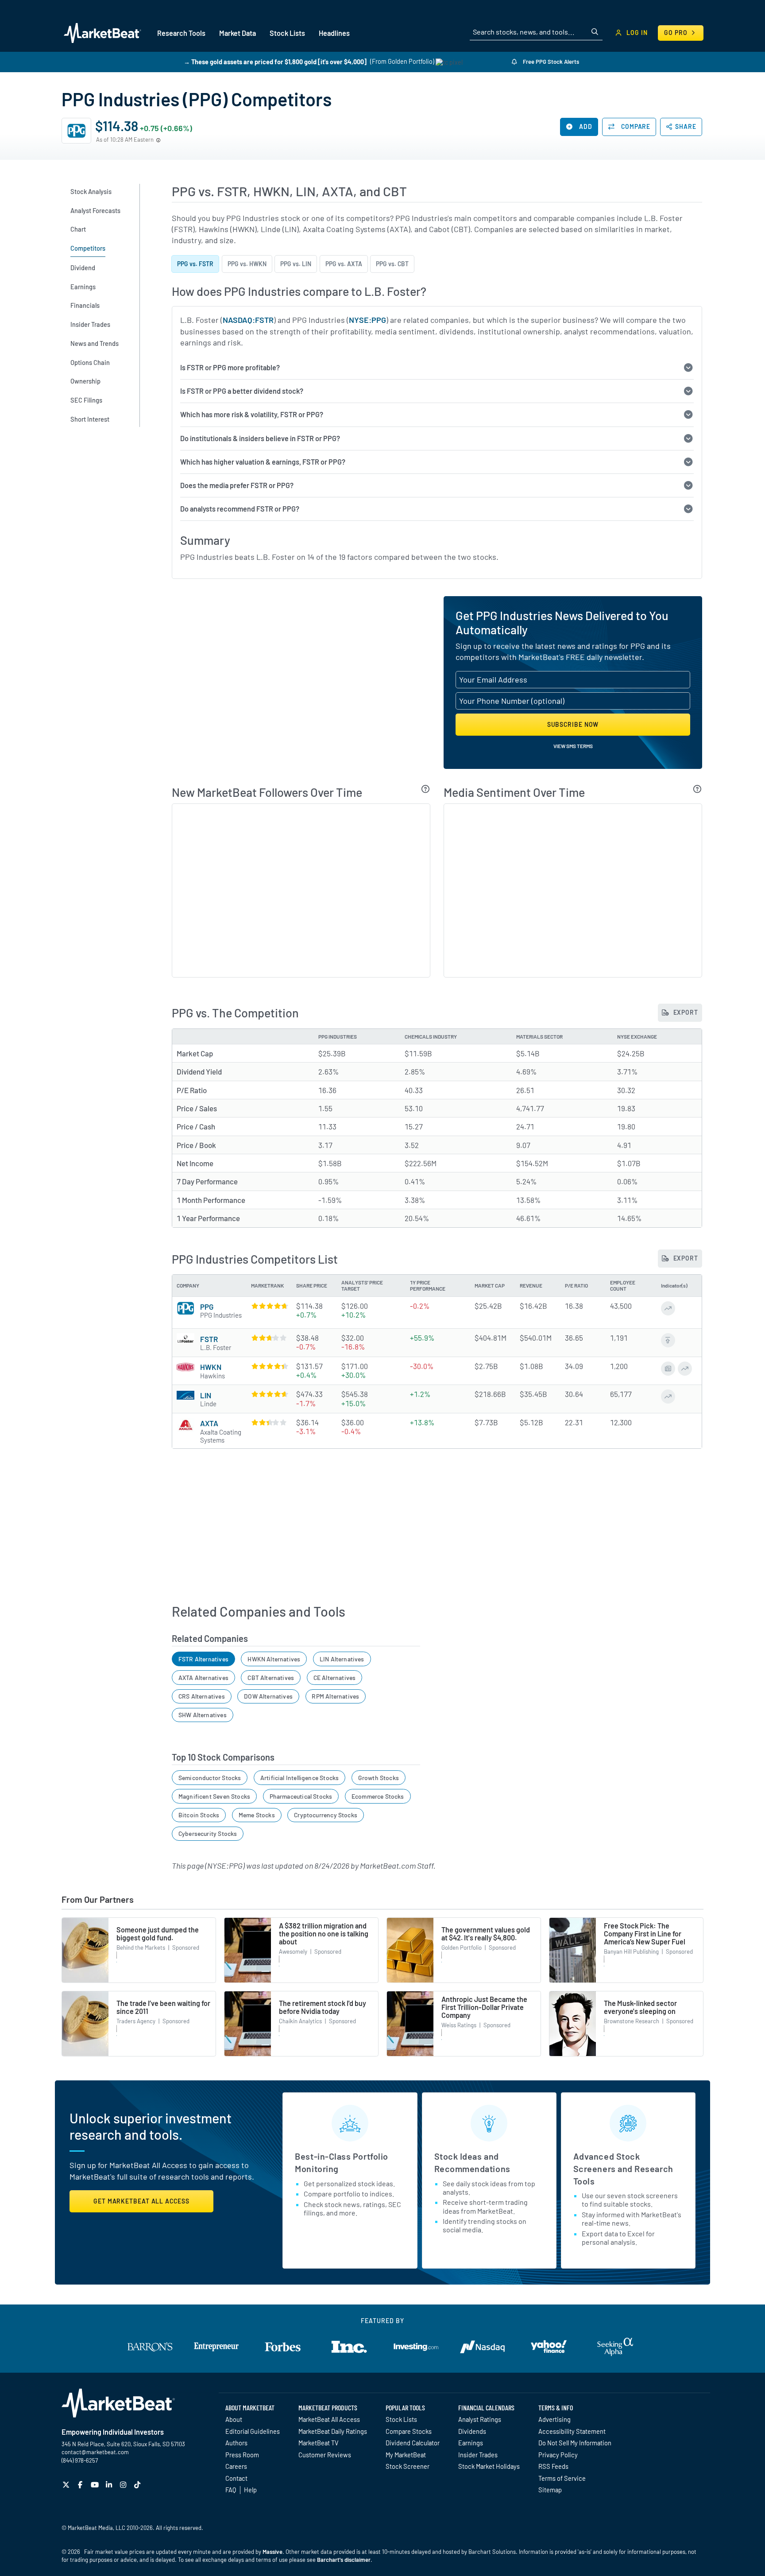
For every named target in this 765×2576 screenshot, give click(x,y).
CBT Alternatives (271, 1678)
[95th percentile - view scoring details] (269, 1394)
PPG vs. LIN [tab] (296, 264)
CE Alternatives (335, 1678)
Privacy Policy (558, 2455)
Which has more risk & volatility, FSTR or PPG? (252, 414)
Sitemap (550, 2490)
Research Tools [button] (181, 33)
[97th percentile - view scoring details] (269, 1306)
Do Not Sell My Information (575, 2443)
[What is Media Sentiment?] (697, 789)
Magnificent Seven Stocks (214, 1796)
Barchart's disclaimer (344, 2560)
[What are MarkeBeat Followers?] (426, 789)
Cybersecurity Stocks (208, 1833)
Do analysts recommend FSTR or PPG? (240, 509)
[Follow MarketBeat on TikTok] (138, 2485)
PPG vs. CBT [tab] (392, 264)
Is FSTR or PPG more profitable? (230, 367)
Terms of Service (562, 2478)
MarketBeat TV (319, 2443)
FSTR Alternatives (203, 1659)
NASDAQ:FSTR (248, 320)
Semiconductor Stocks (210, 1778)
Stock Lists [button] (287, 33)
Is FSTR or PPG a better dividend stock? (242, 391)
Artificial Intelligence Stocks (299, 1778)
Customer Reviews (325, 2455)
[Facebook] (81, 2485)
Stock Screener (408, 2466)
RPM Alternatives (335, 1696)
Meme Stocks (257, 1815)
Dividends (472, 2431)
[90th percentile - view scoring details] (269, 1366)
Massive (272, 2552)
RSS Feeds (553, 2466)
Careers (236, 2466)
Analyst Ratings (480, 2419)
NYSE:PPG (367, 320)
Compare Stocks (409, 2431)
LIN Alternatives (342, 1659)
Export (685, 1012)
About (234, 2419)
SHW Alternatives (203, 1715)
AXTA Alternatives (203, 1678)
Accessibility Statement (572, 2431)
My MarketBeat (406, 2455)
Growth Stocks (379, 1778)
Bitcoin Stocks (199, 1815)
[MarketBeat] (102, 33)
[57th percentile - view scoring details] (269, 1338)
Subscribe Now (573, 724)
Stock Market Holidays (489, 2466)
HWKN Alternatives (274, 1659)
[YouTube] (96, 2485)
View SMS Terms (573, 746)
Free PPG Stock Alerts (550, 62)
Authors (236, 2443)
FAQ (231, 2490)
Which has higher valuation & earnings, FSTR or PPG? (263, 462)
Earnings (471, 2443)
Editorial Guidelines (253, 2431)
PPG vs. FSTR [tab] (195, 264)
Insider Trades (478, 2455)
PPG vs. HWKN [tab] (247, 264)
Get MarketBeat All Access (141, 2201)
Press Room (242, 2455)
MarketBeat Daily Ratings (333, 2431)
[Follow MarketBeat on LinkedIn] (110, 2485)
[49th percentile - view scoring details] (269, 1422)
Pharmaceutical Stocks (301, 1796)
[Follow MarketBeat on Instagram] (124, 2485)
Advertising (554, 2419)
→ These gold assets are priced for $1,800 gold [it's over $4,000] (275, 61)
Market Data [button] (238, 33)
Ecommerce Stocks (378, 1796)
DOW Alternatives (268, 1696)
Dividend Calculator (413, 2443)
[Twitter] (67, 2485)
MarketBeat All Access (329, 2419)
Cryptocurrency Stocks (326, 1815)
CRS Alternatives (202, 1696)
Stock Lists (401, 2419)
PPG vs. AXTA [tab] (344, 264)
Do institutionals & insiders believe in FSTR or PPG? (260, 438)
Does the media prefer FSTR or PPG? (237, 485)
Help (250, 2490)
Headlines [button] (334, 33)
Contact (236, 2478)
